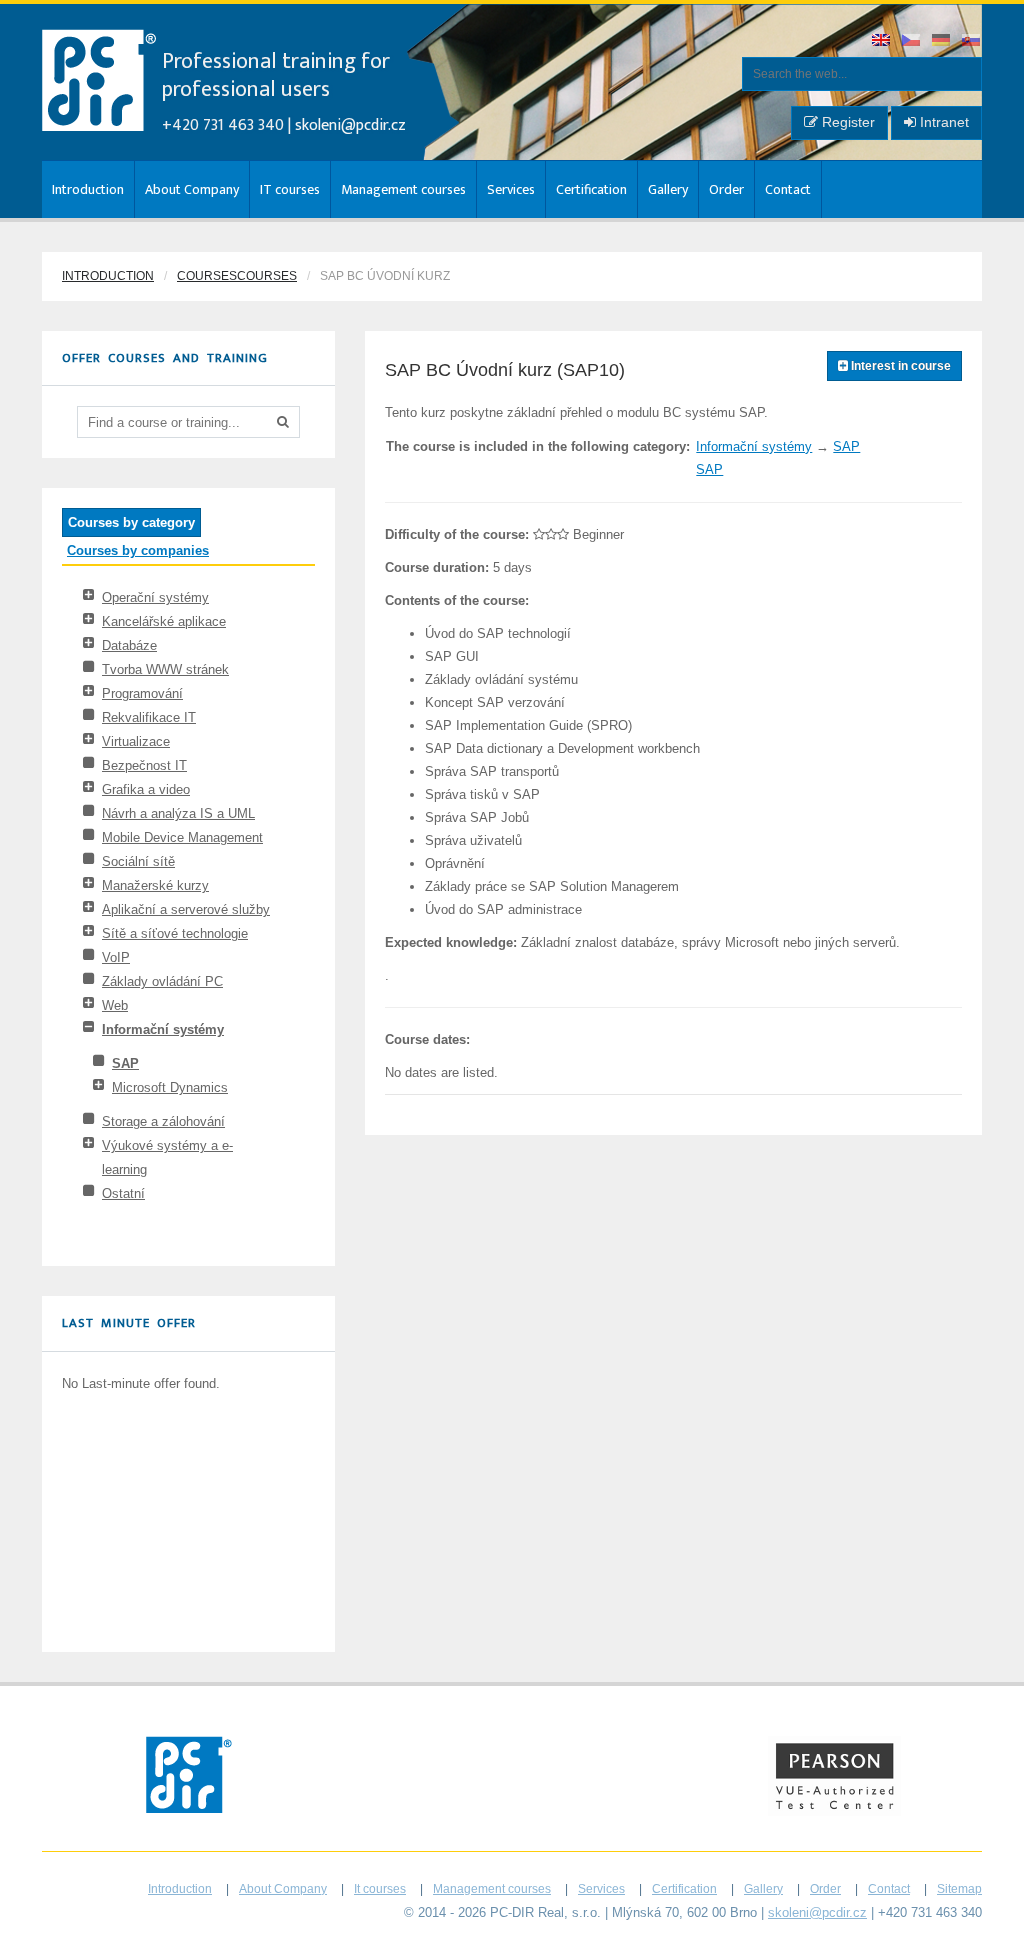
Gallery (668, 189)
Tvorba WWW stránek (165, 669)
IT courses (290, 189)
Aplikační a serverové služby (186, 909)
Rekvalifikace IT (149, 717)
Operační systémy (155, 597)
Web (115, 1005)
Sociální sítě (138, 861)
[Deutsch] (942, 41)
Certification (591, 189)
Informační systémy (163, 1029)
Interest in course (899, 366)
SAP (125, 1063)
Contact (788, 189)
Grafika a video (146, 789)
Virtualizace (136, 741)
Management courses (403, 189)
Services (511, 189)
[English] (882, 41)
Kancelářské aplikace (164, 621)
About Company (192, 189)
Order (726, 189)
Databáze (129, 645)
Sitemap (959, 1889)
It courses (380, 1889)
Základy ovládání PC (162, 981)
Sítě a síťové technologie (175, 933)
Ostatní (123, 1193)
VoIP (116, 957)
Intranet (942, 122)
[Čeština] (912, 41)
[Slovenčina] (972, 41)
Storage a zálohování (163, 1121)
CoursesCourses (237, 276)
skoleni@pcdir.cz (350, 125)
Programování (142, 693)
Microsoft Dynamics (170, 1087)
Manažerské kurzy (155, 885)
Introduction (88, 189)
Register (846, 122)
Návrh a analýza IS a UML (178, 813)
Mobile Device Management (182, 837)
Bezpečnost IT (144, 765)
